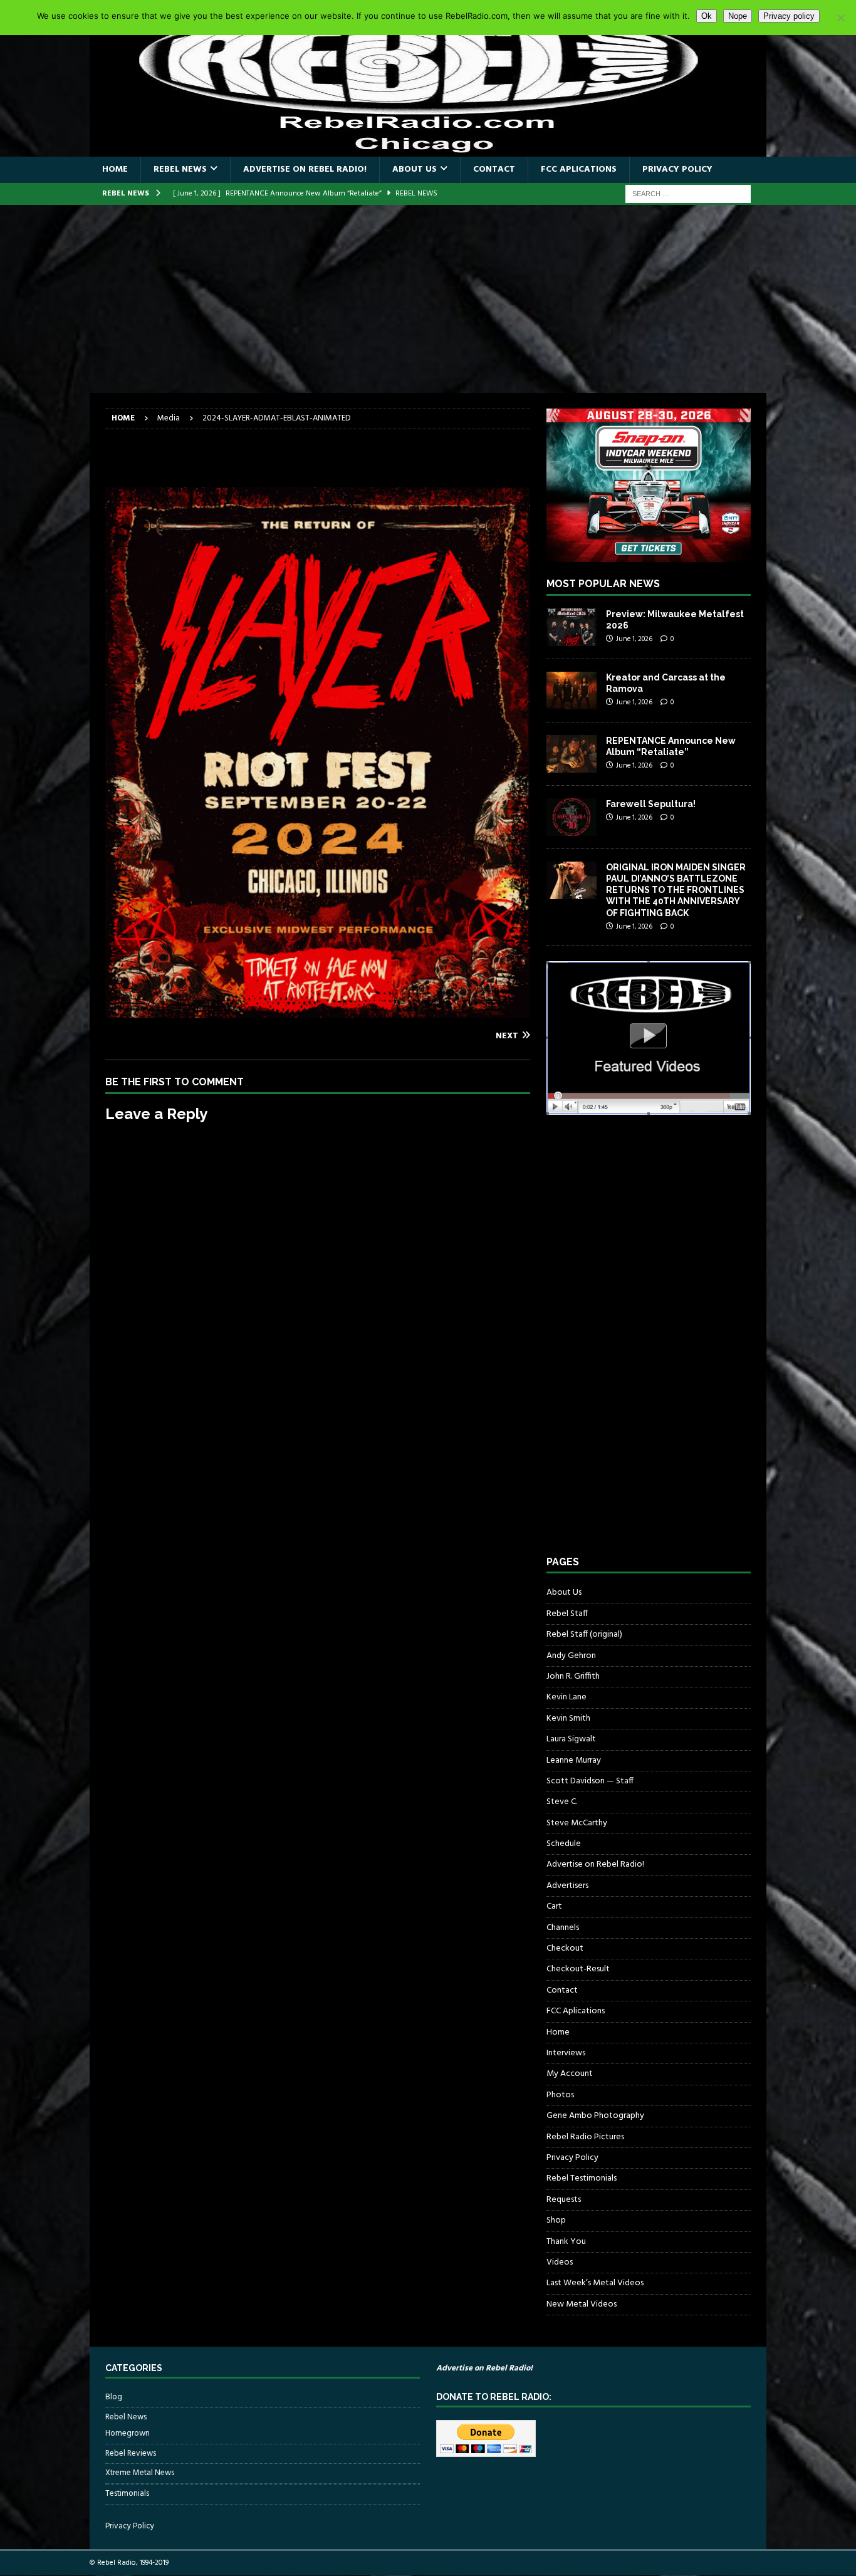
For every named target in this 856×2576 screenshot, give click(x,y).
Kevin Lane (566, 1697)
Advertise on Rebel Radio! (305, 169)
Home (115, 169)
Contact (494, 169)
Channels (563, 1928)
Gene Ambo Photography (595, 2116)
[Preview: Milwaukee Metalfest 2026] (572, 627)
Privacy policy (789, 16)
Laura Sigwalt (571, 1739)
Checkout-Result (578, 1969)
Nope (738, 16)
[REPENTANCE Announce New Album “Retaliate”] (572, 754)
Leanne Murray (574, 1760)
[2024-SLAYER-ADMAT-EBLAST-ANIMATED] (318, 1010)
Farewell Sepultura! (651, 804)
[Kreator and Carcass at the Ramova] (572, 691)
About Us (415, 169)
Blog (114, 2397)
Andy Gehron (571, 1656)
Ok (707, 16)
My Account (570, 2074)
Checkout (565, 1948)
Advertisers (567, 1886)
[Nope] (840, 18)
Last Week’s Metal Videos (595, 2283)
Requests (564, 2200)
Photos (560, 2095)
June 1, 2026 (634, 639)
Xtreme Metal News (140, 2473)
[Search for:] (688, 194)
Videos (560, 2262)
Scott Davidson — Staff (590, 1781)
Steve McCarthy (577, 1823)
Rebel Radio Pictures (585, 2137)
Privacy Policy (677, 169)
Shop (556, 2220)
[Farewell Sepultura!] (572, 817)
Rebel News (180, 169)
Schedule (564, 1844)
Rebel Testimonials (582, 2178)
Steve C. (562, 1802)
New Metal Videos (582, 2304)
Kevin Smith (568, 1718)
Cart (554, 1906)
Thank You (566, 2242)
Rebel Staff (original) (584, 1635)
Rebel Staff (567, 1614)
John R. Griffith (573, 1676)
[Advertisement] (428, 299)
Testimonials (127, 2494)
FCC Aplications (579, 169)
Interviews (566, 2053)
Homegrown (128, 2434)
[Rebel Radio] (428, 149)
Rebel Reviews (131, 2453)
